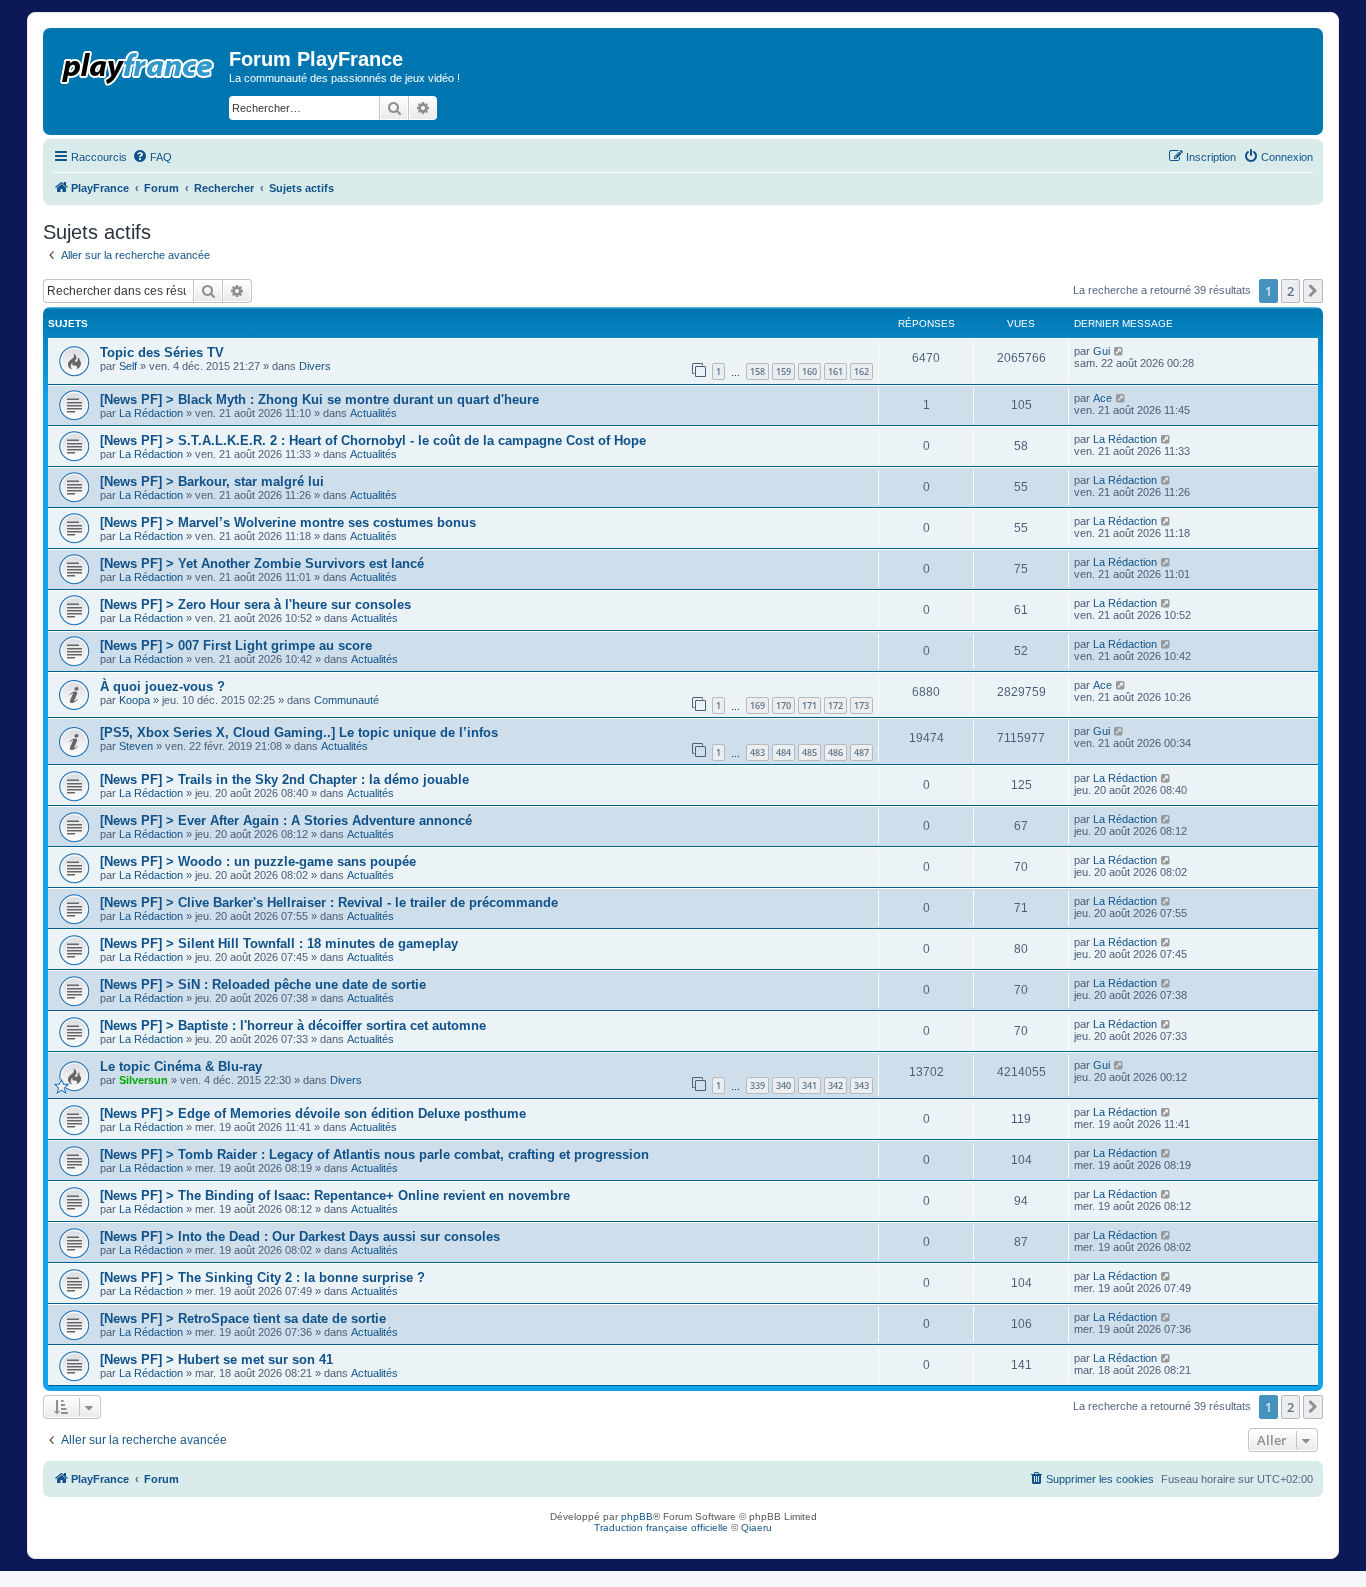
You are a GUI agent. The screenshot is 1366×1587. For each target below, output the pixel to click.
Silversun (143, 1080)
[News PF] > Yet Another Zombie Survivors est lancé (262, 563)
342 (835, 1085)
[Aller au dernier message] (1119, 351)
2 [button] (1290, 291)
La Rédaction (151, 413)
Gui (1101, 351)
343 (861, 1085)
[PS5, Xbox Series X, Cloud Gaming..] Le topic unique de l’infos (299, 732)
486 (835, 752)
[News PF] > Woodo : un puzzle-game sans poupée (258, 861)
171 (809, 705)
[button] (1313, 291)
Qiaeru (756, 1527)
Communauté (346, 700)
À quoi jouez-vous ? (162, 686)
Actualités (373, 413)
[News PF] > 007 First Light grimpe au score (236, 645)
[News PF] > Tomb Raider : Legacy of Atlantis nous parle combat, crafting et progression (374, 1154)
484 (783, 752)
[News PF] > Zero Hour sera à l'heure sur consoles (255, 604)
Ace (1102, 398)
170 (783, 705)
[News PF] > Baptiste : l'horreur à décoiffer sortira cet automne (293, 1025)
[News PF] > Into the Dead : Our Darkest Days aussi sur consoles (300, 1236)
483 (757, 752)
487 (861, 752)
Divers (315, 366)
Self (128, 366)
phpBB (637, 1516)
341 (809, 1085)
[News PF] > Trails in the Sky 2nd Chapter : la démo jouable (284, 779)
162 (861, 371)
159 (783, 371)
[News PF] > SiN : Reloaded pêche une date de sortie (263, 984)
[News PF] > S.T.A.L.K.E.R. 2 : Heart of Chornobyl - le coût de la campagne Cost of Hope (373, 440)
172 (835, 705)
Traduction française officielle (661, 1527)
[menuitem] (152, 157)
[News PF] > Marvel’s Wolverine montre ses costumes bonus (288, 522)
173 (861, 705)
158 (757, 371)
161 (835, 371)
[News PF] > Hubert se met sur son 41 (216, 1359)
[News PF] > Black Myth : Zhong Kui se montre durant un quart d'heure (319, 399)
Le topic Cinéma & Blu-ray (181, 1066)
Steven (136, 746)
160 (809, 371)
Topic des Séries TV (162, 352)
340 (783, 1085)
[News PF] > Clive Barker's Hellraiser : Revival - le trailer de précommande (329, 902)
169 (757, 705)
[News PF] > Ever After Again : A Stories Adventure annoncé (286, 820)
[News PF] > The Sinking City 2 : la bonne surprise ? (262, 1277)
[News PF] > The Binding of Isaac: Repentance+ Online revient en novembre (335, 1195)
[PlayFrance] (138, 64)
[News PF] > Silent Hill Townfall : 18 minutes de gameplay (279, 943)
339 (757, 1085)
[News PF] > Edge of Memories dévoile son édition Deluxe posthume (313, 1113)
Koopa (134, 700)
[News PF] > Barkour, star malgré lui (212, 481)
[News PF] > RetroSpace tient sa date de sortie (243, 1318)
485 (809, 752)
